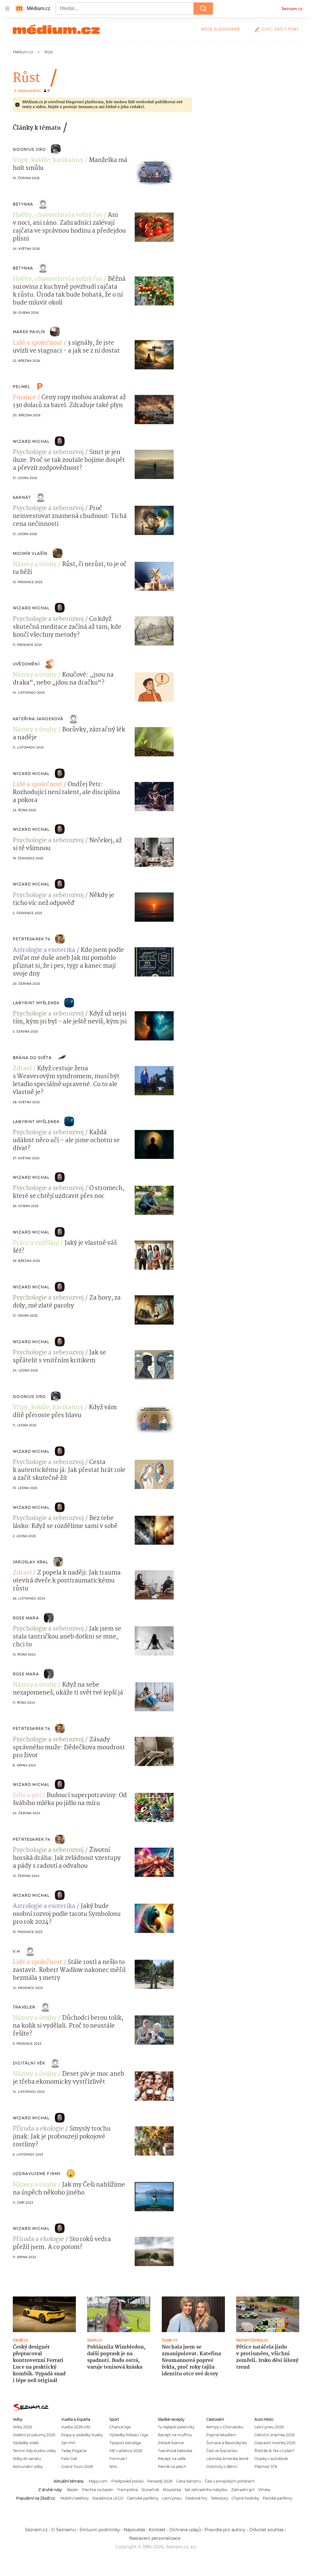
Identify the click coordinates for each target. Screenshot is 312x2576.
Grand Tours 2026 (77, 2467)
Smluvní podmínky (100, 2530)
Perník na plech (172, 2467)
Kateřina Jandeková (38, 719)
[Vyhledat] (203, 9)
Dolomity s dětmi (222, 2467)
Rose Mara (26, 1618)
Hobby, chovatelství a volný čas (58, 215)
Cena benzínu (189, 2481)
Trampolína (127, 2490)
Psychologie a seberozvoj (48, 452)
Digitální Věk (29, 2063)
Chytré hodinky (245, 2498)
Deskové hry (196, 2498)
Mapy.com (98, 2481)
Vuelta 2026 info (76, 2427)
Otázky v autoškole (271, 2459)
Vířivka (264, 2490)
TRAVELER (24, 2007)
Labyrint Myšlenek (36, 1003)
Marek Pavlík (29, 332)
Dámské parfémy (143, 2498)
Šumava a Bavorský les (227, 2443)
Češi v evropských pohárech (230, 2481)
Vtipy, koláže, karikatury (48, 160)
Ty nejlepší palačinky (176, 2427)
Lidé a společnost (37, 343)
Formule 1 (118, 2459)
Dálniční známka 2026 (275, 2435)
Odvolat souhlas (266, 2530)
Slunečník (150, 2490)
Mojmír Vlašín (30, 553)
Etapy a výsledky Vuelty (82, 2435)
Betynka (23, 204)
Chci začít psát (281, 29)
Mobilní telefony (74, 2498)
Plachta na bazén (98, 2490)
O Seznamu (64, 2530)
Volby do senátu (27, 2459)
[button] (154, 172)
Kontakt (157, 2530)
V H (17, 1951)
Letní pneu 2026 (269, 2427)
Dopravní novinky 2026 (275, 2443)
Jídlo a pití (27, 1796)
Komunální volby (28, 2467)
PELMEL (21, 387)
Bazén (73, 2490)
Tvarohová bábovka (175, 2451)
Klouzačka (172, 2490)
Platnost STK (266, 2467)
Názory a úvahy (35, 565)
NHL (113, 2467)
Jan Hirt (68, 2443)
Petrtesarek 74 (32, 939)
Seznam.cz (292, 9)
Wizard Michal (31, 441)
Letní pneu (172, 2498)
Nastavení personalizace (155, 2538)
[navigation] (7, 9)
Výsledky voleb (26, 2443)
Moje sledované (220, 29)
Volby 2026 (22, 2427)
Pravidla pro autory (225, 2530)
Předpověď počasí (127, 2481)
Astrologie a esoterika (44, 950)
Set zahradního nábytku (206, 2490)
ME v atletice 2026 (126, 2451)
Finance (24, 398)
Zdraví (22, 1069)
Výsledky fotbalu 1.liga (129, 2435)
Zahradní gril (243, 2490)
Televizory (219, 2498)
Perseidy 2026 (160, 2481)
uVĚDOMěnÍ (26, 664)
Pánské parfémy (277, 2498)
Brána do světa (32, 1058)
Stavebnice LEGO (108, 2498)
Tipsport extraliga (125, 2443)
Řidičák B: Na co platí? (275, 2451)
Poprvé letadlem (221, 2435)
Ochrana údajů (185, 2530)
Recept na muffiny (175, 2435)
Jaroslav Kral (31, 1562)
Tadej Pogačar (74, 2451)
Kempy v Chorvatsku (225, 2427)
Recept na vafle (172, 2459)
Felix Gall (69, 2459)
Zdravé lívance (171, 2443)
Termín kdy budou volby (34, 2451)
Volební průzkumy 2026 (34, 2435)
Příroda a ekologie (38, 2129)
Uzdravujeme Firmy (37, 2174)
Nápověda (134, 2530)
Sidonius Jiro (29, 149)
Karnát (22, 497)
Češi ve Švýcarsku (222, 2451)
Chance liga (120, 2427)
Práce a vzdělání (36, 1243)
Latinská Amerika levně (227, 2459)
